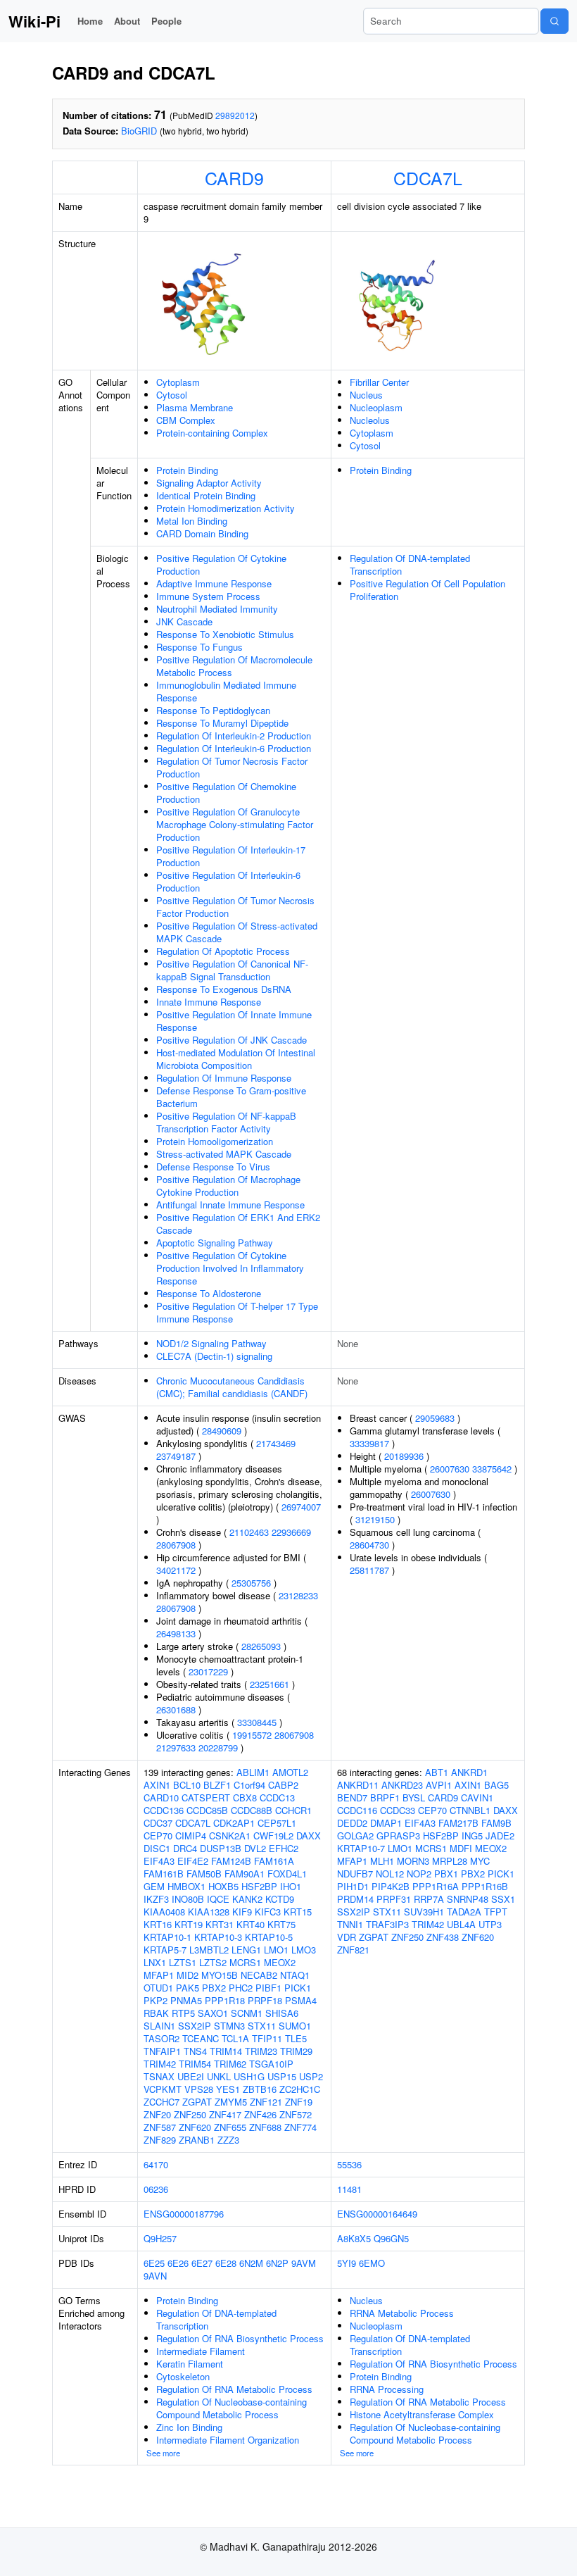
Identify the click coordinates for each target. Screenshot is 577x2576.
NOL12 (390, 1874)
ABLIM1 (253, 1772)
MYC (480, 1861)
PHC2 (241, 1988)
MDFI (461, 1848)
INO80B (188, 1899)
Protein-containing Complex (212, 433)
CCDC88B (252, 1810)
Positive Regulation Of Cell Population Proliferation (427, 590)
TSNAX (159, 2076)
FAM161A (274, 1861)
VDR (347, 1937)
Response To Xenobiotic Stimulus (225, 634)
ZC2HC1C (300, 2089)
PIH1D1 (353, 1886)
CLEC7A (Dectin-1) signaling (214, 1356)
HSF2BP (259, 1886)
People (166, 21)
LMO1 (276, 1950)
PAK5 (188, 1988)
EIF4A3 (159, 1861)
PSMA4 (301, 2000)
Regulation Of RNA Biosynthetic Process (240, 2338)
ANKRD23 (402, 1785)
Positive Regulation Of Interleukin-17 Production (231, 856)
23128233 (298, 1595)
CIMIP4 (191, 1836)
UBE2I (191, 2076)
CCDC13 (277, 1797)
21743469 (276, 1443)
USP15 (282, 2076)
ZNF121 (266, 2102)
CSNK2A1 (230, 1836)
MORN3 (413, 1861)
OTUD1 (158, 1988)
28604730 (369, 1545)
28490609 (222, 1431)
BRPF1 (385, 1797)
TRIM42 (160, 2064)
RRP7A (429, 1899)
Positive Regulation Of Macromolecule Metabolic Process (234, 666)
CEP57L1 (277, 1823)
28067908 (176, 1545)
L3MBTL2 (209, 1950)
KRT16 (158, 1924)
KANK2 (247, 1899)
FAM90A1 (245, 1874)
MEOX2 (280, 1962)
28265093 (261, 1646)
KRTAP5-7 (165, 1950)
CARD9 (234, 177)
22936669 (291, 1532)
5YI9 (347, 2263)
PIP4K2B (391, 1886)
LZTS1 (183, 1962)
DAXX (309, 1836)
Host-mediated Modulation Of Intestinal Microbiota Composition (236, 1059)
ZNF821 (353, 1950)
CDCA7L (428, 177)
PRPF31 (394, 1899)
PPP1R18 (225, 2000)
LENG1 (246, 1950)
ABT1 (437, 1772)
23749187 (176, 1456)
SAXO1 (213, 2013)
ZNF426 (260, 2114)
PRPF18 (265, 2000)
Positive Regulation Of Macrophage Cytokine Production (228, 1186)
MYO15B (220, 1975)
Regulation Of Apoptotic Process (223, 951)
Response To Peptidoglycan (213, 710)
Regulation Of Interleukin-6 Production (234, 748)
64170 (156, 2164)
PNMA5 (186, 2000)
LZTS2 (213, 1962)
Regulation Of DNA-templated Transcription (410, 564)
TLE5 (296, 2038)
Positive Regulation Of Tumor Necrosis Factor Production (235, 907)
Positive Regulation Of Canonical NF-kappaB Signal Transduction (232, 970)
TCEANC (201, 2038)
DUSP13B (221, 1848)
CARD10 (161, 1797)
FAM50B (204, 1874)
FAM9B (496, 1823)
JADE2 (500, 1836)
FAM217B (458, 1823)
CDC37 (158, 1823)
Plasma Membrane (195, 407)
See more (163, 2453)
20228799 (218, 1747)
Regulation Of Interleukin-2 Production (234, 736)
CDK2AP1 (234, 1823)
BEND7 (352, 1797)
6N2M (251, 2263)
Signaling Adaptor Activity (209, 483)
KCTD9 (280, 1899)
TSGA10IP (271, 2064)
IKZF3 (156, 1899)
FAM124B (231, 1861)
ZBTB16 (260, 2089)
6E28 (226, 2263)
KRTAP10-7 (361, 1848)
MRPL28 (450, 1861)
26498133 (176, 1633)
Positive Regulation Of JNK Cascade (232, 1040)
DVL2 (255, 1848)
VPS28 (199, 2089)
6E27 (202, 2263)
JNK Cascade (184, 621)
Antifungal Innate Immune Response (230, 1205)
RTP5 (183, 2013)
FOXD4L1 (287, 1874)
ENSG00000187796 (184, 2214)
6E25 (154, 2263)
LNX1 (155, 1962)
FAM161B (164, 1874)
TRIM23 (261, 2051)
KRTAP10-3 (218, 1937)
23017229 (208, 1671)
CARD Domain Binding (202, 533)
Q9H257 (160, 2238)
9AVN (155, 2276)
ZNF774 (300, 2127)
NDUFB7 (355, 1874)
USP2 (311, 2076)
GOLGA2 (355, 1836)
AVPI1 (439, 1785)
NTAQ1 (295, 1975)
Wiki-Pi (34, 21)
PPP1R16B (485, 1886)
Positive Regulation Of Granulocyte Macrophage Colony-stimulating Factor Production (235, 824)
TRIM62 (230, 2064)
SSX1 (503, 1899)
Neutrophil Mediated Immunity (217, 609)
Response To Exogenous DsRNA (224, 989)
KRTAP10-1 (167, 1937)
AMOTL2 (290, 1772)
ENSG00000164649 (377, 2214)
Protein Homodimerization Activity (226, 508)
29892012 (235, 115)
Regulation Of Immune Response (224, 1078)
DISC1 (157, 1848)
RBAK (156, 2013)
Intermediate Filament (201, 2351)
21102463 (249, 1532)
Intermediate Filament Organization (228, 2440)
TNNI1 (350, 1924)
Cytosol (172, 395)
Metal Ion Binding (192, 521)
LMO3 (304, 1950)
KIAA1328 (209, 1912)
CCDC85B (207, 1810)
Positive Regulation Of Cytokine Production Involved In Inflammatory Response (230, 1268)
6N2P (277, 2263)
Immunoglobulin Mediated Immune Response (226, 691)
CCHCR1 (293, 1810)
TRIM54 (195, 2064)
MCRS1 (245, 1962)
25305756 (251, 1583)
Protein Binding (187, 470)
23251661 (270, 1684)
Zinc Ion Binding (189, 2427)
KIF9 (242, 1912)
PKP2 (156, 2000)
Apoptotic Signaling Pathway (215, 1243)
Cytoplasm (178, 382)
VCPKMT (163, 2089)
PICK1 (298, 1988)
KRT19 (189, 1924)
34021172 (176, 1570)
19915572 (252, 1735)
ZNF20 (157, 2114)
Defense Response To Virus (213, 1167)
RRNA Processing (387, 2389)
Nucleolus (370, 420)
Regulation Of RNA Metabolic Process (234, 2389)
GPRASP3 (398, 1836)
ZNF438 (443, 1937)
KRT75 (281, 1924)
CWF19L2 (273, 1836)
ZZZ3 (228, 2140)
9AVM (304, 2263)
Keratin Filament (190, 2364)
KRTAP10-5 (269, 1937)
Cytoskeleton (183, 2376)
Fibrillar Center (379, 382)
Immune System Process (208, 596)
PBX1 (446, 1874)
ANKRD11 (358, 1785)
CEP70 (158, 1836)
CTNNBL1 (470, 1810)
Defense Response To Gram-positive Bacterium (231, 1097)
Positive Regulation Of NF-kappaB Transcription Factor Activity (226, 1122)
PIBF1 (268, 1988)
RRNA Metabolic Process (402, 2313)
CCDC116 (357, 1810)
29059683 (435, 1418)
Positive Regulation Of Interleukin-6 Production (228, 881)
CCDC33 (398, 1810)
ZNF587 (160, 2127)
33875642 (492, 1469)
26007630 (450, 1469)
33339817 (369, 1443)
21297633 (176, 1747)
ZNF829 (160, 2140)
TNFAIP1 (162, 2051)
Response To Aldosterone (209, 1293)
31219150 (375, 1519)
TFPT (496, 1912)
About (127, 21)
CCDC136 (164, 1810)
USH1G (249, 2076)
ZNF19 (299, 2102)
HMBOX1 (186, 1886)
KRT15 (298, 1912)
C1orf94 (249, 1785)
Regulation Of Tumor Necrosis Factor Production (232, 767)
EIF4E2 (193, 1861)
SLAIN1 (159, 2026)
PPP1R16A (436, 1886)
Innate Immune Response (209, 1002)
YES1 (228, 2089)
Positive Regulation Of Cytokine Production (221, 564)
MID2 (188, 1975)
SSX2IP (195, 2026)
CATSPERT (206, 1797)
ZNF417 (225, 2114)
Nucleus (366, 395)
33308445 (257, 1722)
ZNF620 (195, 2127)
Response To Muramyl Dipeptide (222, 723)
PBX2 (214, 1988)
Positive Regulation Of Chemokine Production (226, 793)
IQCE (218, 1899)
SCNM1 (247, 2013)
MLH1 (382, 1861)
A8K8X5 (354, 2238)
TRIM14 (226, 2051)
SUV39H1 (424, 1912)
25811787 (369, 1570)
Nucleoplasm (376, 407)
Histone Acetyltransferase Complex (422, 2414)
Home (90, 21)
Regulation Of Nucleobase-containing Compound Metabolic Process (232, 2408)
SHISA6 (282, 2013)
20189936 (404, 1456)
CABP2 (283, 1785)
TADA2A (464, 1912)
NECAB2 (259, 1975)
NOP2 (419, 1874)
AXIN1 (157, 1785)
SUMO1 (295, 2026)
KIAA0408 (164, 1912)
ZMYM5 (231, 2102)
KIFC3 (268, 1912)
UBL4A (461, 1924)
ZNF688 (265, 2127)
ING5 (472, 1836)
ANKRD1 (469, 1772)
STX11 (262, 2026)
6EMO (372, 2263)
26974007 (301, 1507)
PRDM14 (355, 1899)
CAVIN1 (477, 1797)
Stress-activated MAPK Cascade (224, 1154)
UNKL (219, 2076)
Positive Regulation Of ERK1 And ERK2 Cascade (238, 1224)
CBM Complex (186, 420)
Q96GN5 (391, 2238)
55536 (349, 2164)
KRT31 (220, 1924)
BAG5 (496, 1785)
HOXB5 (223, 1886)
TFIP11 (267, 2038)
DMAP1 (386, 1823)
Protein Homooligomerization (215, 1141)
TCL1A (235, 2038)
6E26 (178, 2263)
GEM (154, 1886)
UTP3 (490, 1924)
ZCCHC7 (161, 2102)
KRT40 (251, 1924)
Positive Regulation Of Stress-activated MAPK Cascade (237, 932)
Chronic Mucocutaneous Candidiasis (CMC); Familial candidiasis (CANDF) (232, 1387)
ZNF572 (296, 2114)
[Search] (554, 21)
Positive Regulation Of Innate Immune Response (234, 1021)
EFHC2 (284, 1848)
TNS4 (195, 2051)
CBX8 (245, 1797)
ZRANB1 (197, 2140)
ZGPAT (197, 2102)
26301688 (176, 1709)
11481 (349, 2189)
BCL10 (187, 1785)
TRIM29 (296, 2051)
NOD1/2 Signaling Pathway (211, 1343)
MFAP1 (159, 1975)
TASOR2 (161, 2038)
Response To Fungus (199, 647)
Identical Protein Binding (206, 495)
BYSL (414, 1797)
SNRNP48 (468, 1899)
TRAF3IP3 (387, 1924)
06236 (156, 2189)
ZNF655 (230, 2127)
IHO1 (291, 1886)
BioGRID (139, 131)
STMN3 (229, 2026)
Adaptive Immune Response (214, 583)
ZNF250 (190, 2114)
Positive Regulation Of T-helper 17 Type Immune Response (237, 1312)
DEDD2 (352, 1823)
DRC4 (185, 1848)
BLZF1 (217, 1785)
